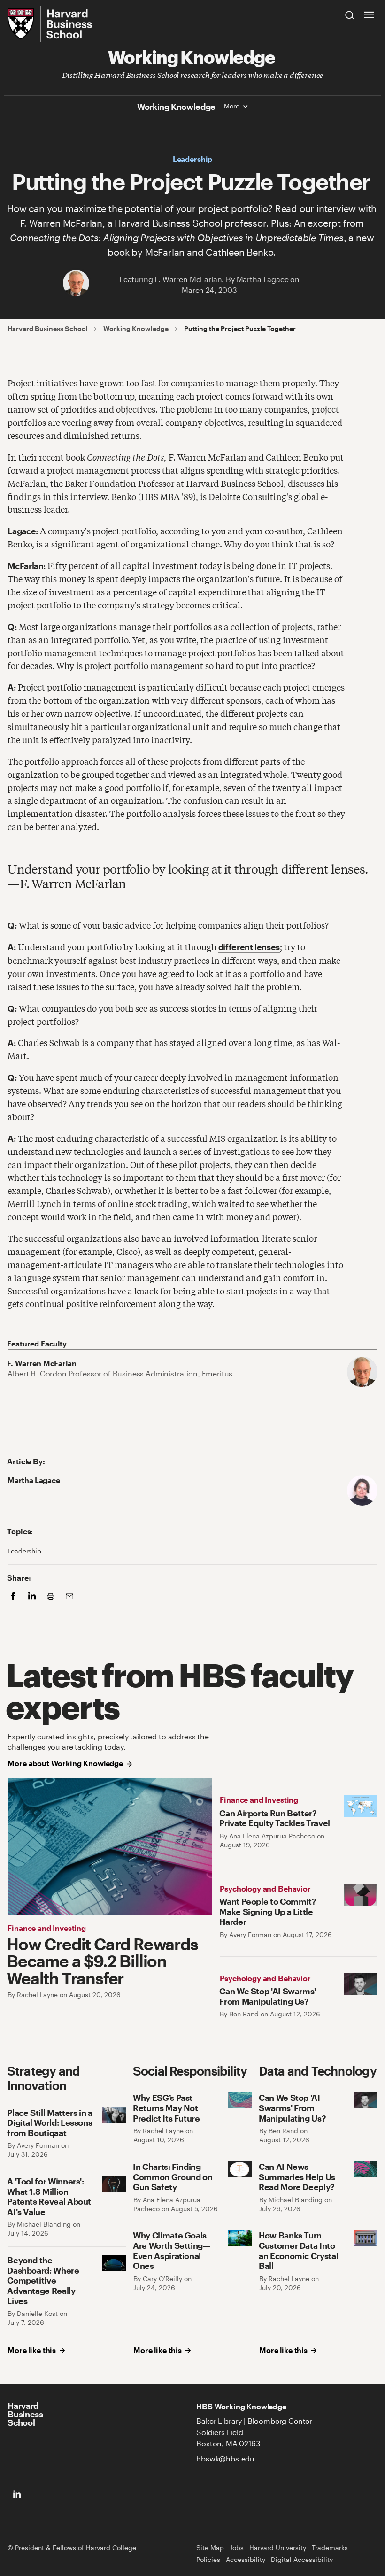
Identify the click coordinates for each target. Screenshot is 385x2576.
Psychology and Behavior (265, 1888)
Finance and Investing (47, 1928)
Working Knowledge (192, 56)
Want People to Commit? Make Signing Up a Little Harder (268, 1911)
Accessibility (246, 2560)
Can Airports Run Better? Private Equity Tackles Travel (275, 1818)
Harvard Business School (48, 329)
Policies (208, 2560)
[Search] (350, 15)
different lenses (249, 947)
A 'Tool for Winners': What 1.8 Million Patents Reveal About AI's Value (49, 2196)
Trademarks (330, 2548)
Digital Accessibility (302, 2560)
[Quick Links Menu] (369, 15)
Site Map (210, 2548)
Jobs (237, 2548)
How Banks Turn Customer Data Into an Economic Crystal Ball (298, 2250)
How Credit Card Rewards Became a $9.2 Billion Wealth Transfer (102, 1961)
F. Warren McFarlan (188, 279)
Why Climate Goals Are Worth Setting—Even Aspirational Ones (172, 2250)
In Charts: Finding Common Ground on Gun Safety (173, 2176)
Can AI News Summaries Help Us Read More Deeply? (297, 2176)
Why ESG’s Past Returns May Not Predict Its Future (166, 2107)
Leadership (192, 159)
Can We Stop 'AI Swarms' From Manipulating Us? (268, 1996)
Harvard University (278, 2548)
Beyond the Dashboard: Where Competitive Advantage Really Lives (43, 2280)
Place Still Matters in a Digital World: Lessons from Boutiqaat (50, 2122)
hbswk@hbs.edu (225, 2458)
